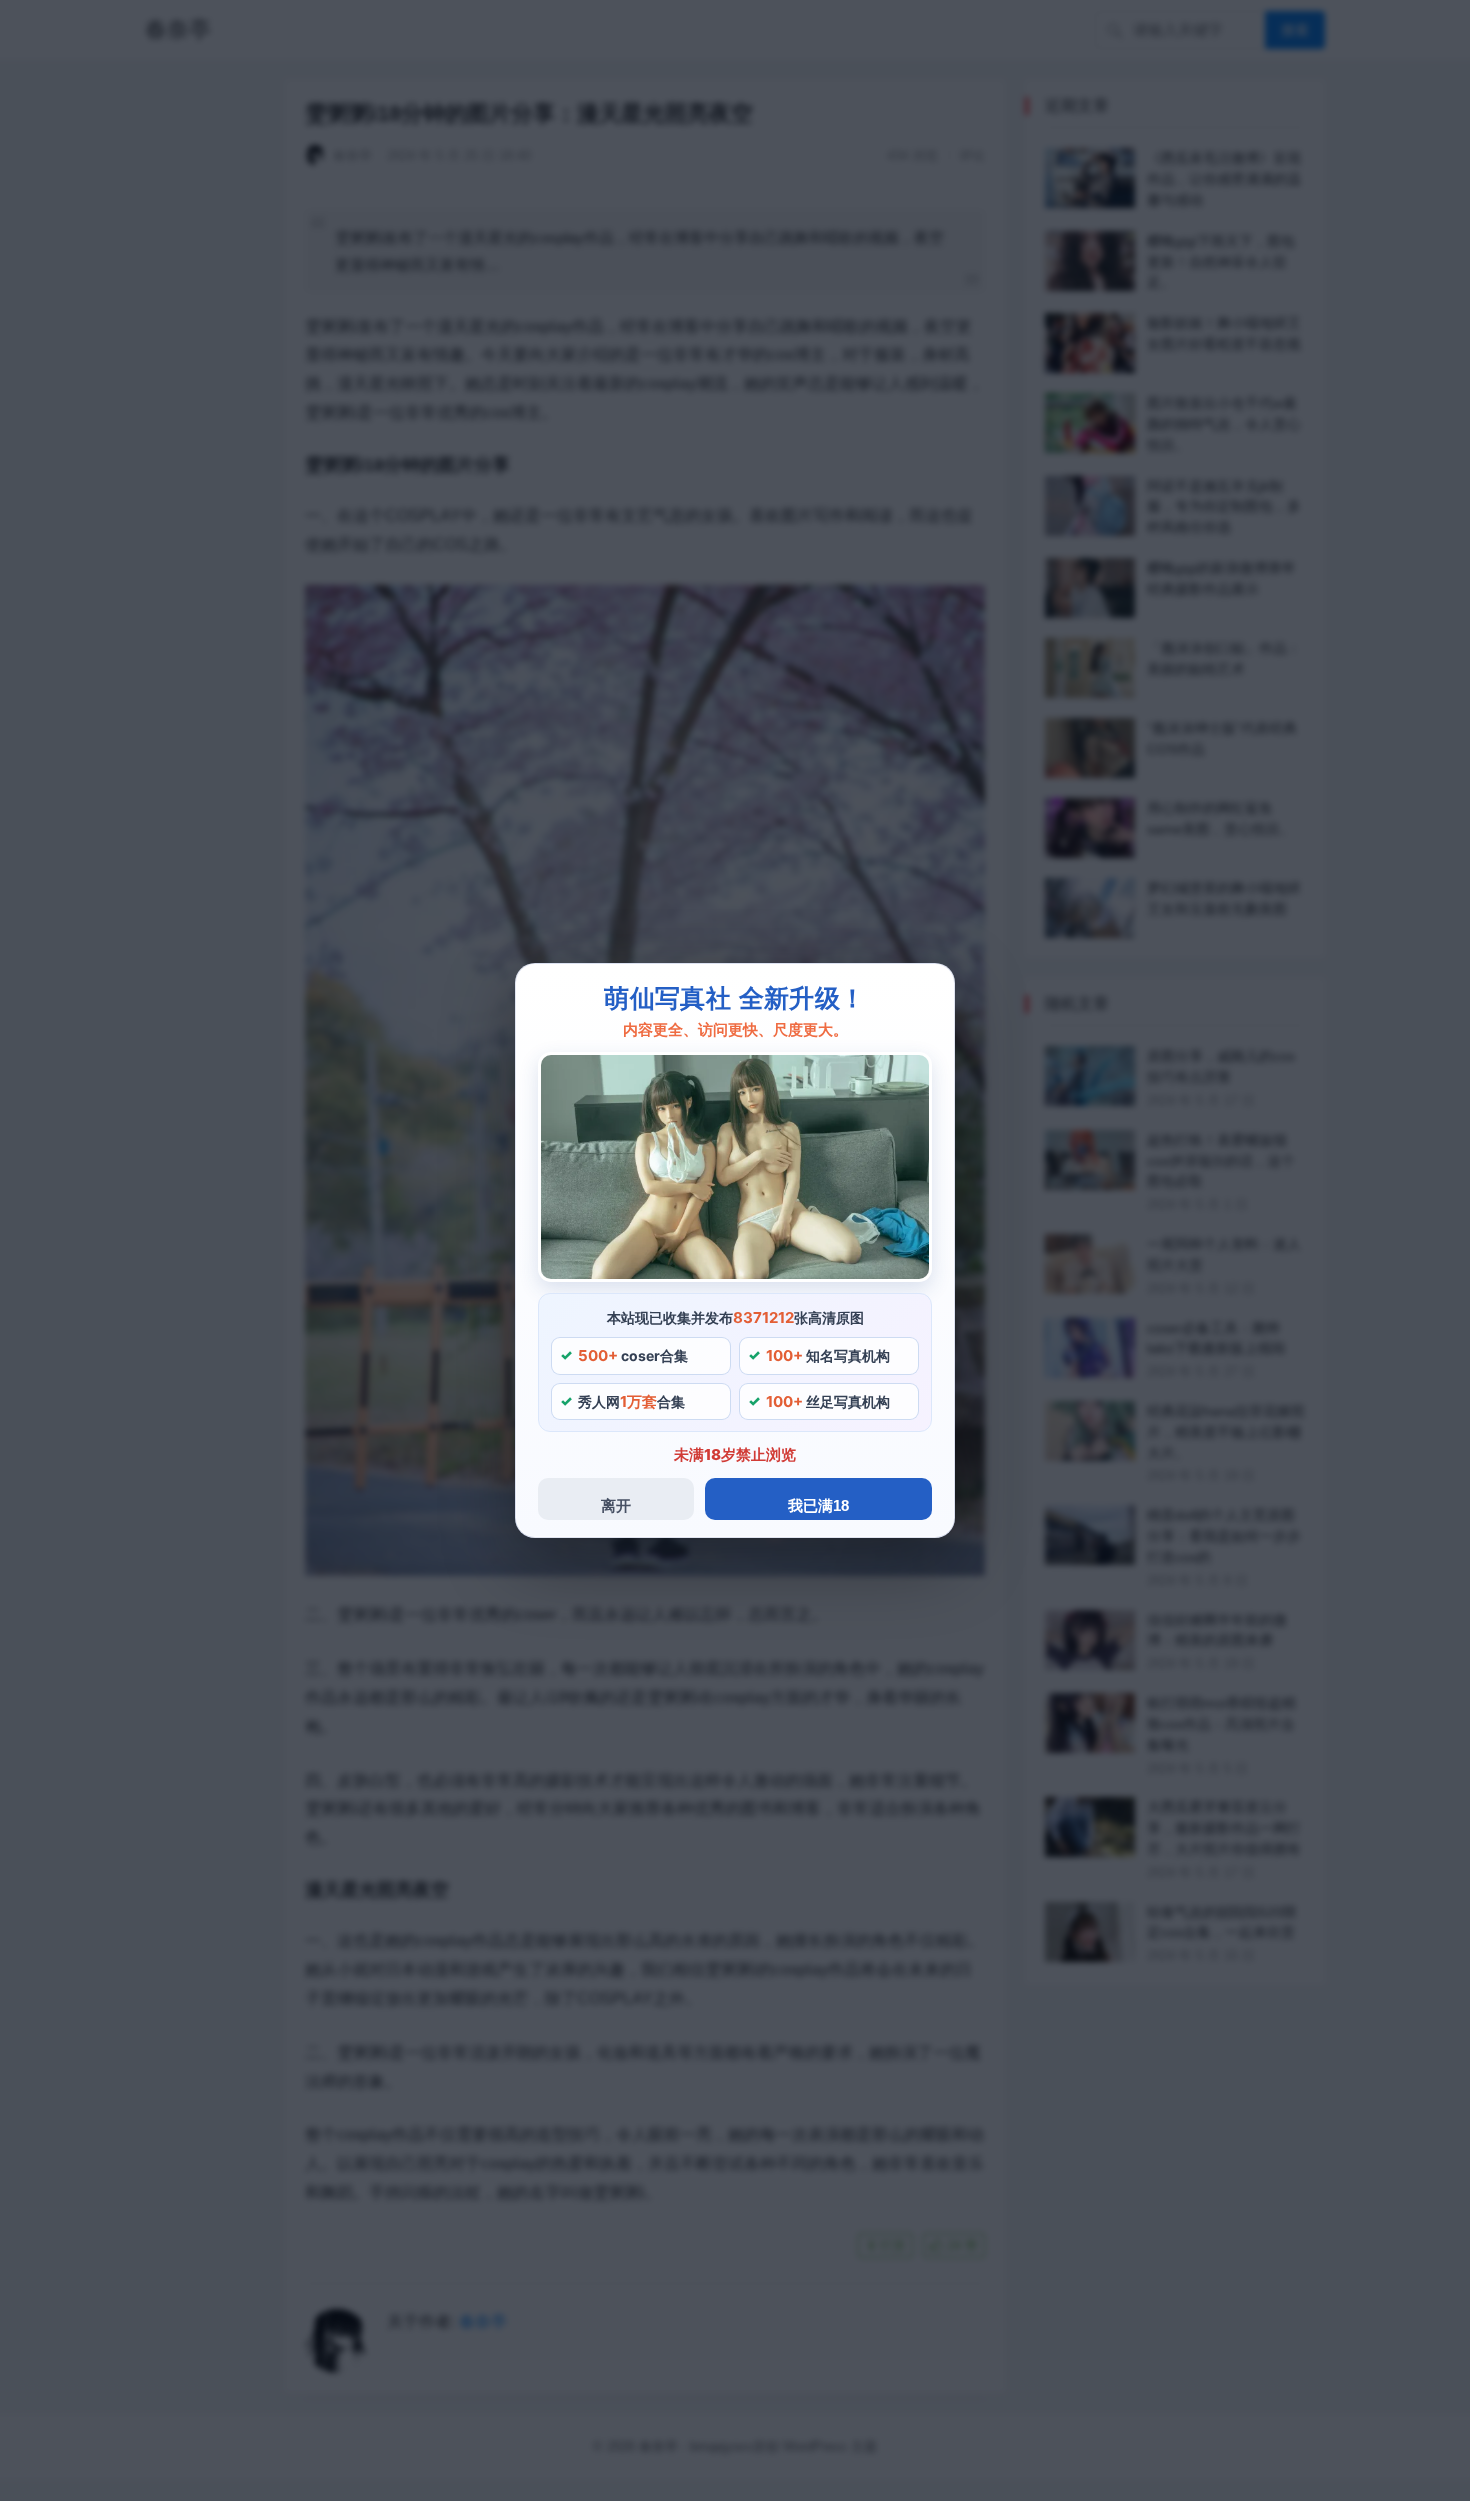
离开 (616, 1505)
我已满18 (818, 1505)
